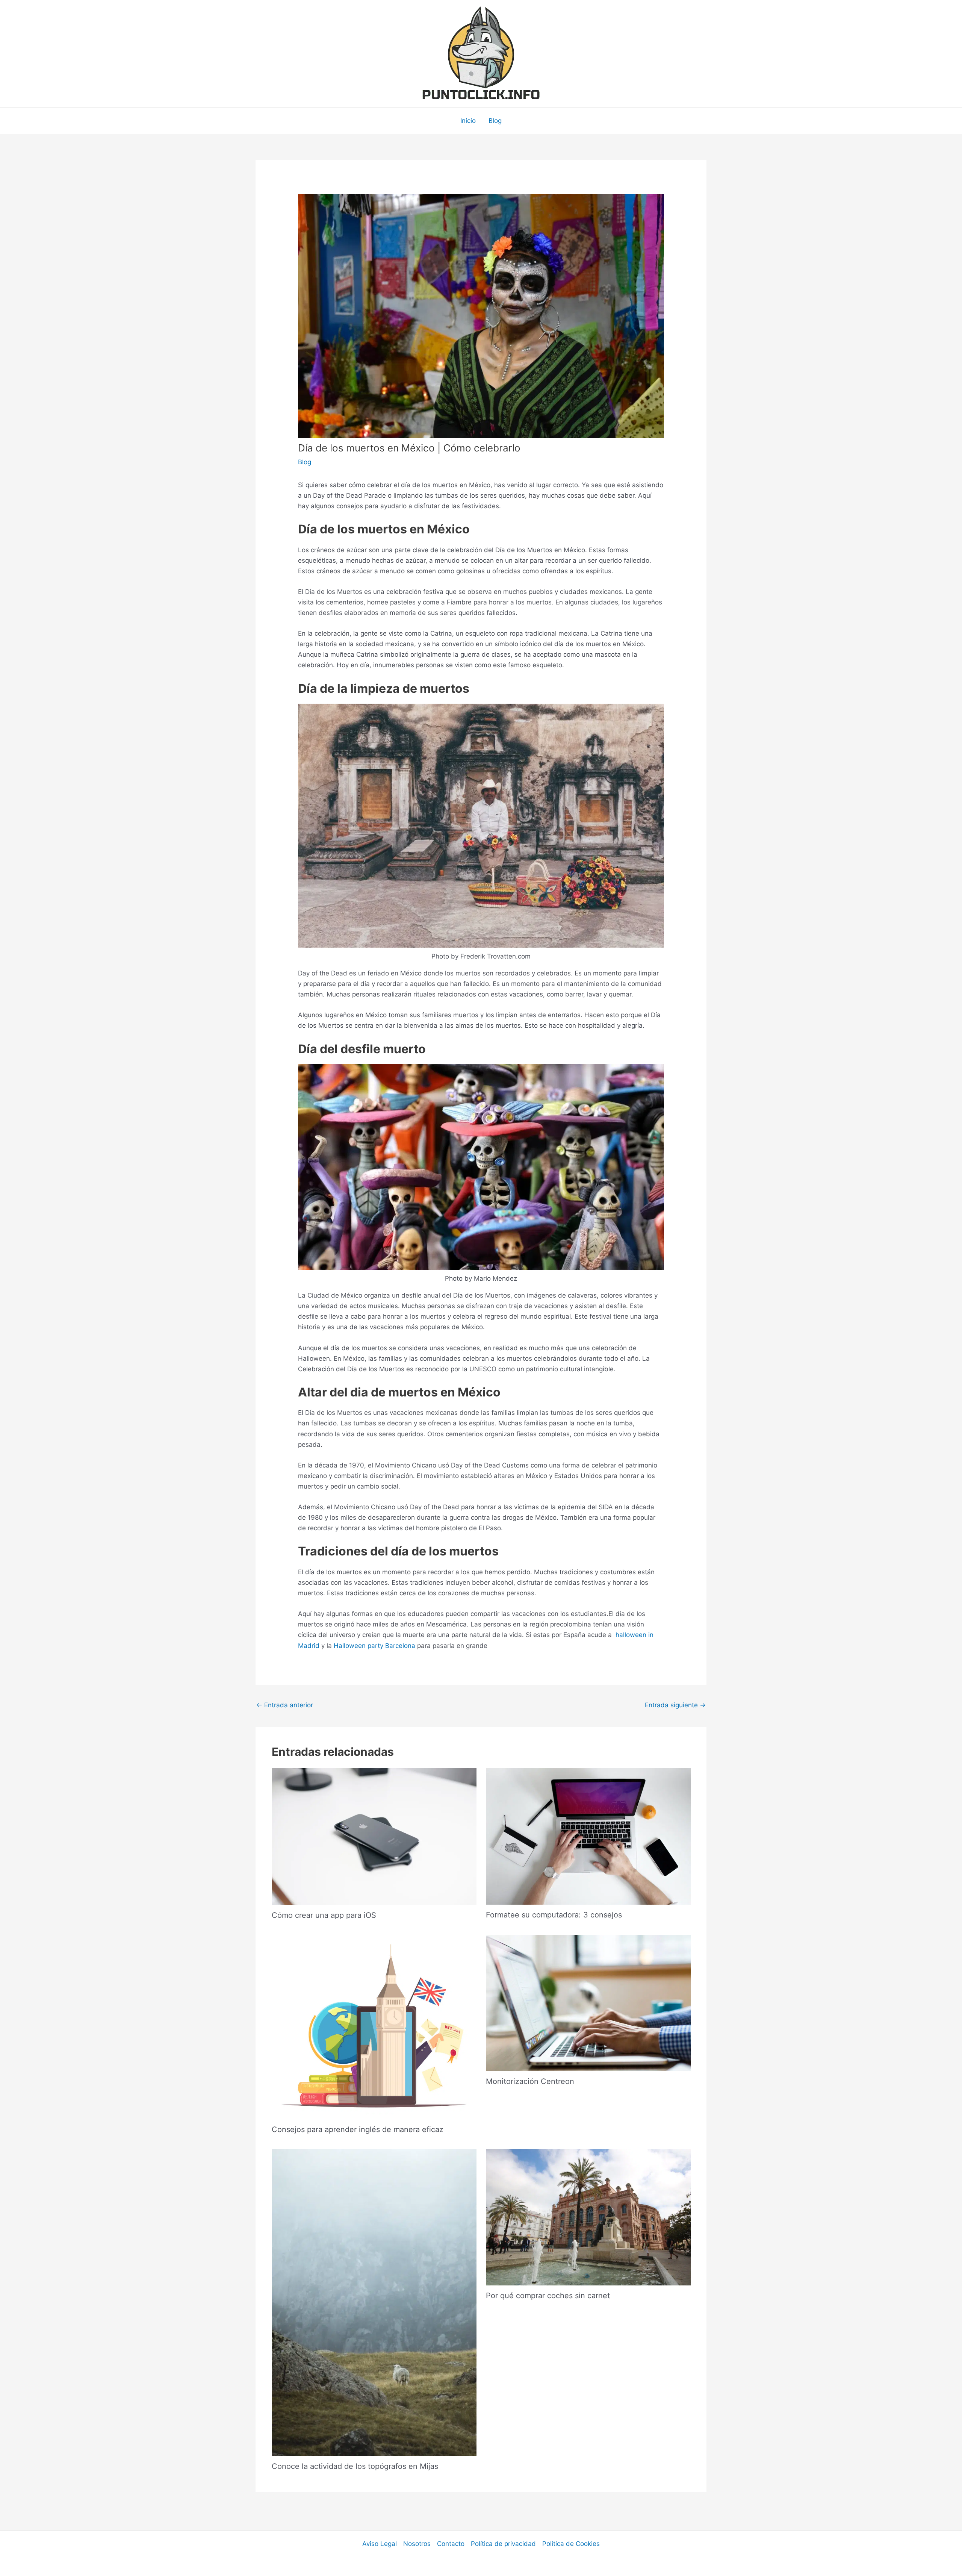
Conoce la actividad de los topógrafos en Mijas (355, 2466)
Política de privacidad (503, 2544)
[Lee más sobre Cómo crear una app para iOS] (374, 1836)
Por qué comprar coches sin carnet (548, 2296)
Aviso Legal (380, 2544)
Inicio (468, 121)
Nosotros (417, 2544)
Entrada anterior (285, 1705)
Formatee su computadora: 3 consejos (554, 1915)
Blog (495, 121)
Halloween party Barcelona (374, 1646)
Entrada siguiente (675, 1705)
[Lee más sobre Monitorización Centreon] (588, 2002)
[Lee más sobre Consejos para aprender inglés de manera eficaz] (374, 2026)
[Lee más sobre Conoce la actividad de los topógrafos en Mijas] (374, 2302)
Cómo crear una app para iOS (324, 1915)
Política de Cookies (571, 2544)
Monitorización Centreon (530, 2081)
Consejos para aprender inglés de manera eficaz (358, 2129)
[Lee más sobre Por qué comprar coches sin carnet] (588, 2217)
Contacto (451, 2544)
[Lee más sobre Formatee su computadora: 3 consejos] (588, 1836)
